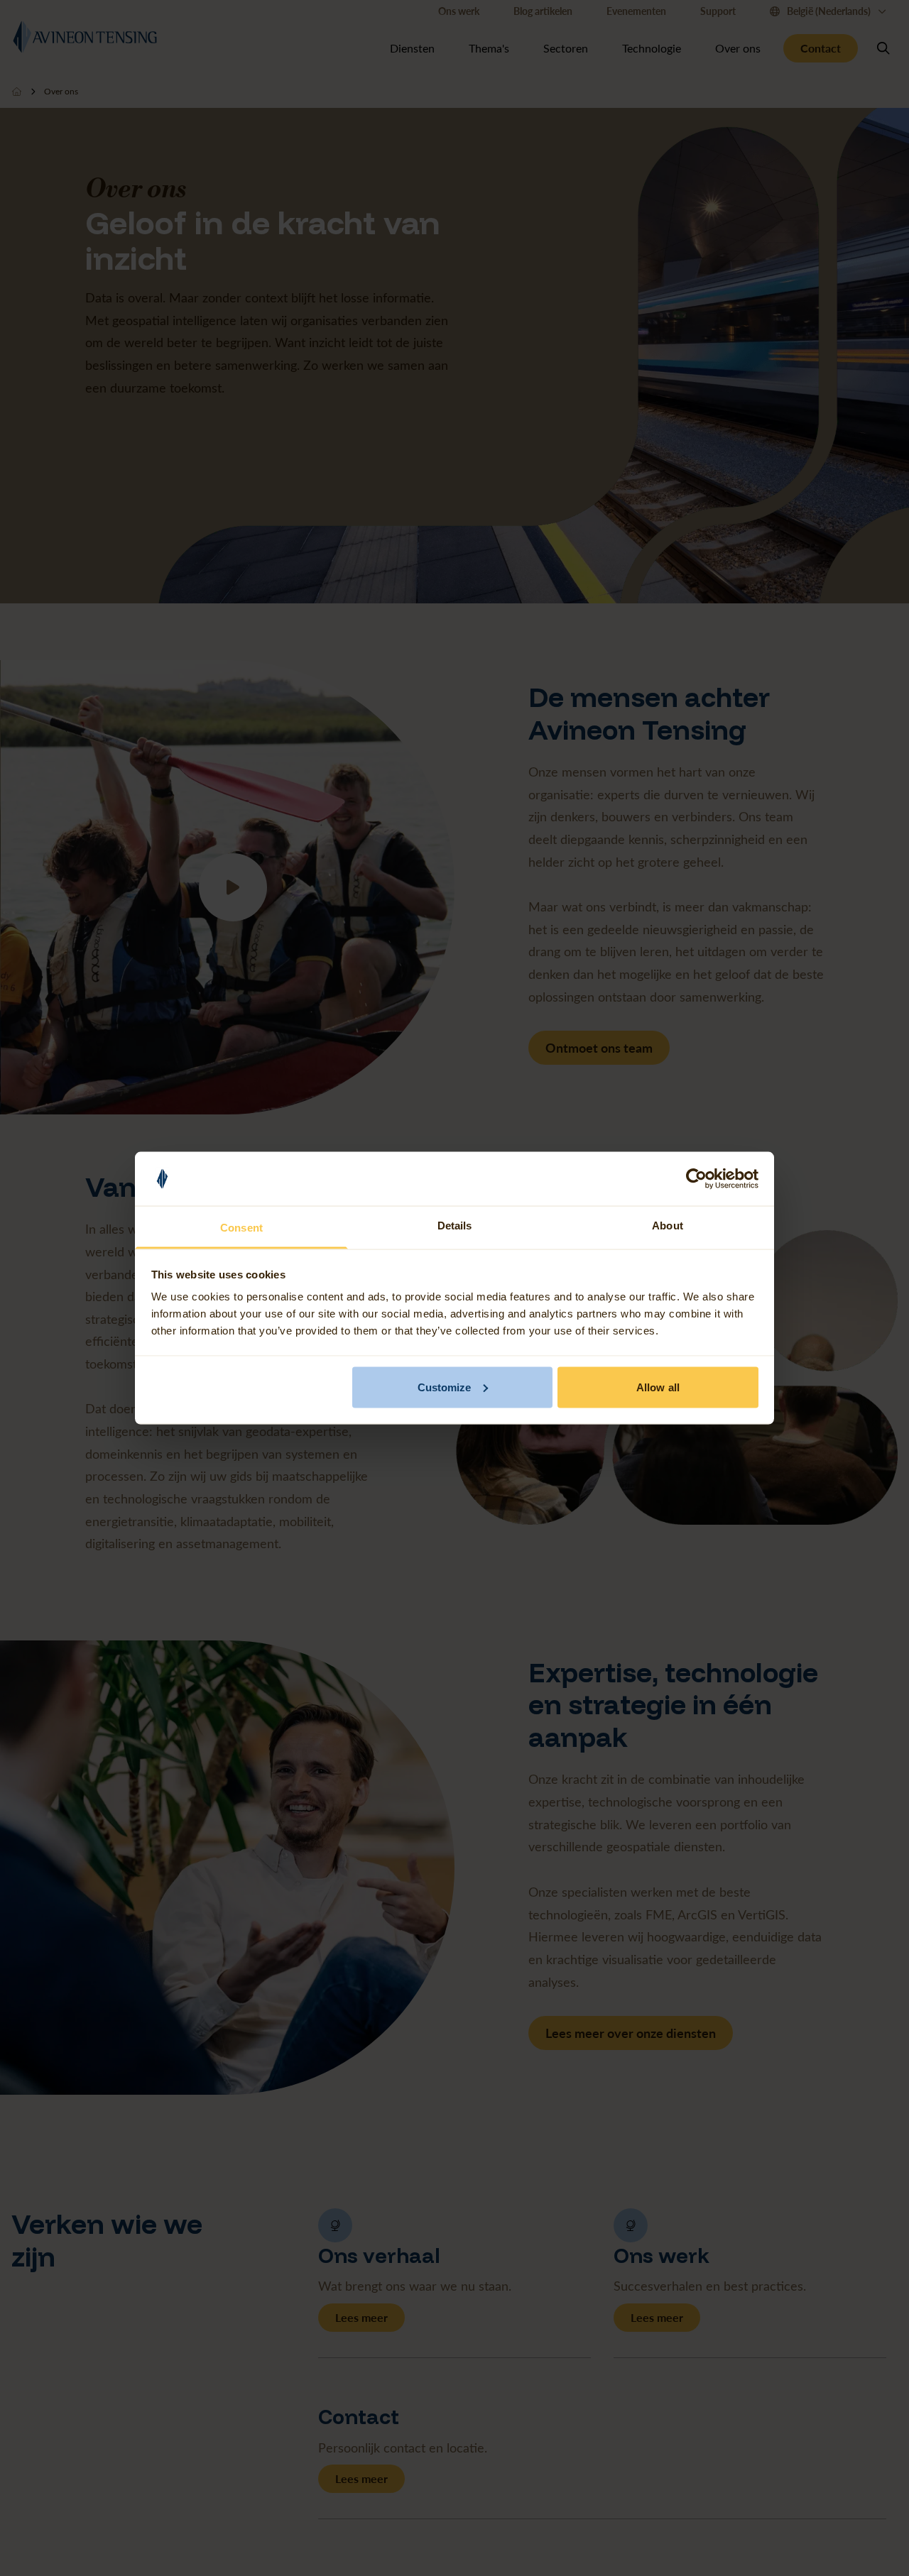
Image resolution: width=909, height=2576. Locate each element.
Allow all (658, 1387)
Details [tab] (455, 1226)
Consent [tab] (241, 1228)
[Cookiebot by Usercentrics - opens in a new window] (696, 1179)
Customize (445, 1387)
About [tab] (668, 1226)
